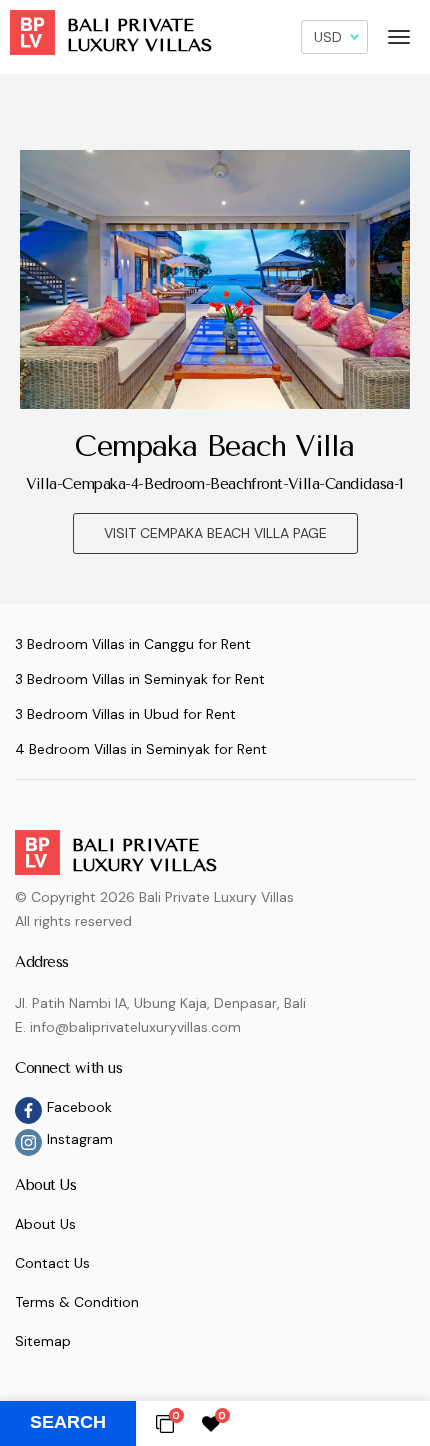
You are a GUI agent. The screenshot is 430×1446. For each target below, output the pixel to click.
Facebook (79, 1107)
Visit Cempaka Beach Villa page (215, 533)
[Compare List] (165, 1423)
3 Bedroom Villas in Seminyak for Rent (140, 679)
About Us (45, 1224)
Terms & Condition (77, 1302)
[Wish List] (211, 1423)
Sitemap (43, 1341)
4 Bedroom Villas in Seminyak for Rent (141, 749)
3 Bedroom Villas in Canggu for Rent (133, 644)
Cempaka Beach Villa (214, 446)
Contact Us (52, 1263)
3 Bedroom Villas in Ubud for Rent (125, 714)
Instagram (80, 1139)
